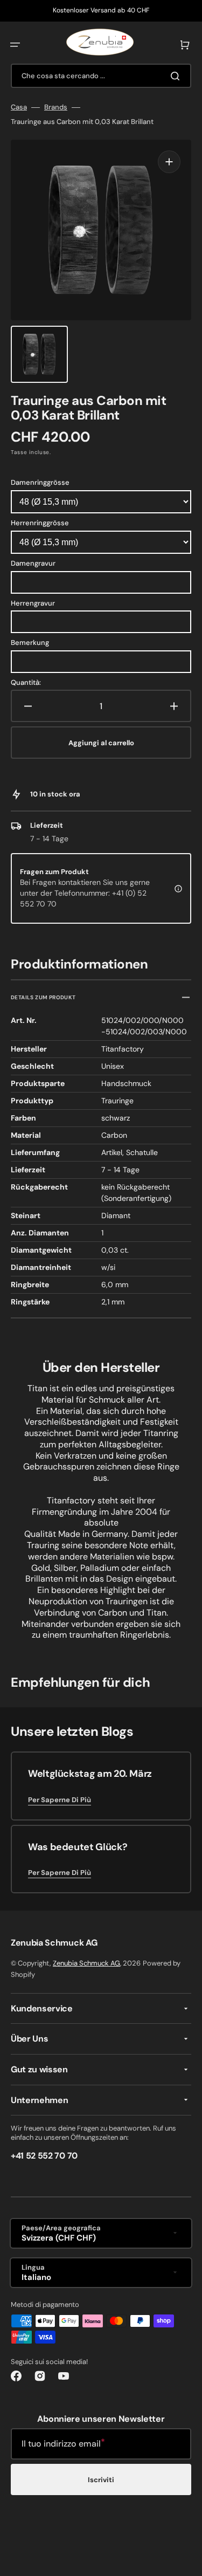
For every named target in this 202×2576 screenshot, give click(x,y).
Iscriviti (101, 2480)
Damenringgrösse (40, 482)
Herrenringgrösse (40, 523)
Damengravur (33, 563)
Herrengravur (33, 603)
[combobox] (101, 76)
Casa (19, 107)
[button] (15, 45)
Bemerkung (30, 643)
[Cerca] (177, 76)
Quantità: (26, 683)
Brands (56, 107)
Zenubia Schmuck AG (86, 1963)
